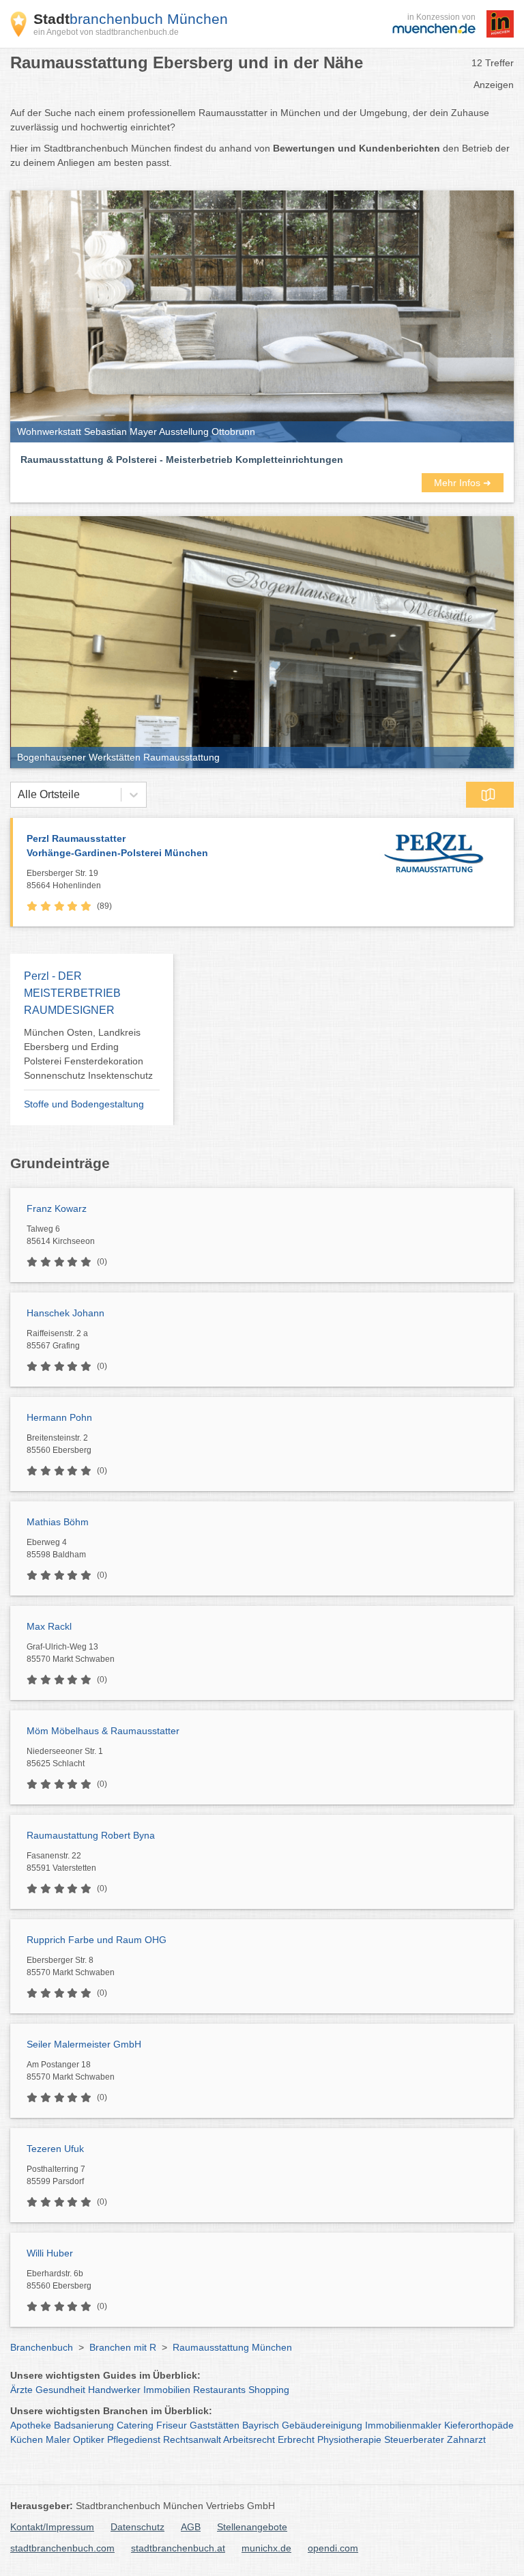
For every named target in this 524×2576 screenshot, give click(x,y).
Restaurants (219, 2390)
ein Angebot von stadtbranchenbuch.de (106, 32)
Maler (58, 2439)
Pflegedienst (134, 2439)
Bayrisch (261, 2425)
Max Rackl (49, 1626)
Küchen (27, 2439)
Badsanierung (84, 2425)
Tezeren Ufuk (55, 2149)
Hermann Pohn (59, 1417)
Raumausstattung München (232, 2347)
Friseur (172, 2425)
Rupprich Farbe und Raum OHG (97, 1940)
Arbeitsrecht (249, 2439)
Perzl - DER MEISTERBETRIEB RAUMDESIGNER (72, 993)
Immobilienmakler (403, 2425)
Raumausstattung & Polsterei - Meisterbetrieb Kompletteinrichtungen (182, 459)
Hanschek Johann (65, 1313)
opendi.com (333, 2548)
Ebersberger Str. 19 (64, 879)
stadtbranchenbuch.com (62, 2548)
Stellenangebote (252, 2527)
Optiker (89, 2439)
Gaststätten (215, 2425)
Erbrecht (296, 2439)
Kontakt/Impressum (52, 2527)
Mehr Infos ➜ (463, 483)
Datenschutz (137, 2527)
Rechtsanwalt (192, 2439)
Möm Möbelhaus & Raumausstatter (103, 1731)
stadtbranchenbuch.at (178, 2548)
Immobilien (167, 2390)
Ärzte (21, 2390)
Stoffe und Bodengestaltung (84, 1104)
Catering (135, 2425)
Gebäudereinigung (322, 2425)
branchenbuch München (131, 19)
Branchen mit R (123, 2347)
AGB (191, 2527)
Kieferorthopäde (479, 2425)
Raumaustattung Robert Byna (91, 1835)
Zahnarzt (466, 2439)
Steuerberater (414, 2439)
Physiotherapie (349, 2439)
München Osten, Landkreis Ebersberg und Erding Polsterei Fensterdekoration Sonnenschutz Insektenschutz (88, 1054)
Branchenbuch (42, 2347)
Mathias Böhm (58, 1522)
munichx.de (266, 2548)
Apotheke (31, 2425)
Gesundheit (60, 2390)
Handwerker (114, 2390)
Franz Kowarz (57, 1208)
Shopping (269, 2390)
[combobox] (18, 795)
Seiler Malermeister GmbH (84, 2044)
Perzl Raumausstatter (117, 846)
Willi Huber (50, 2253)
